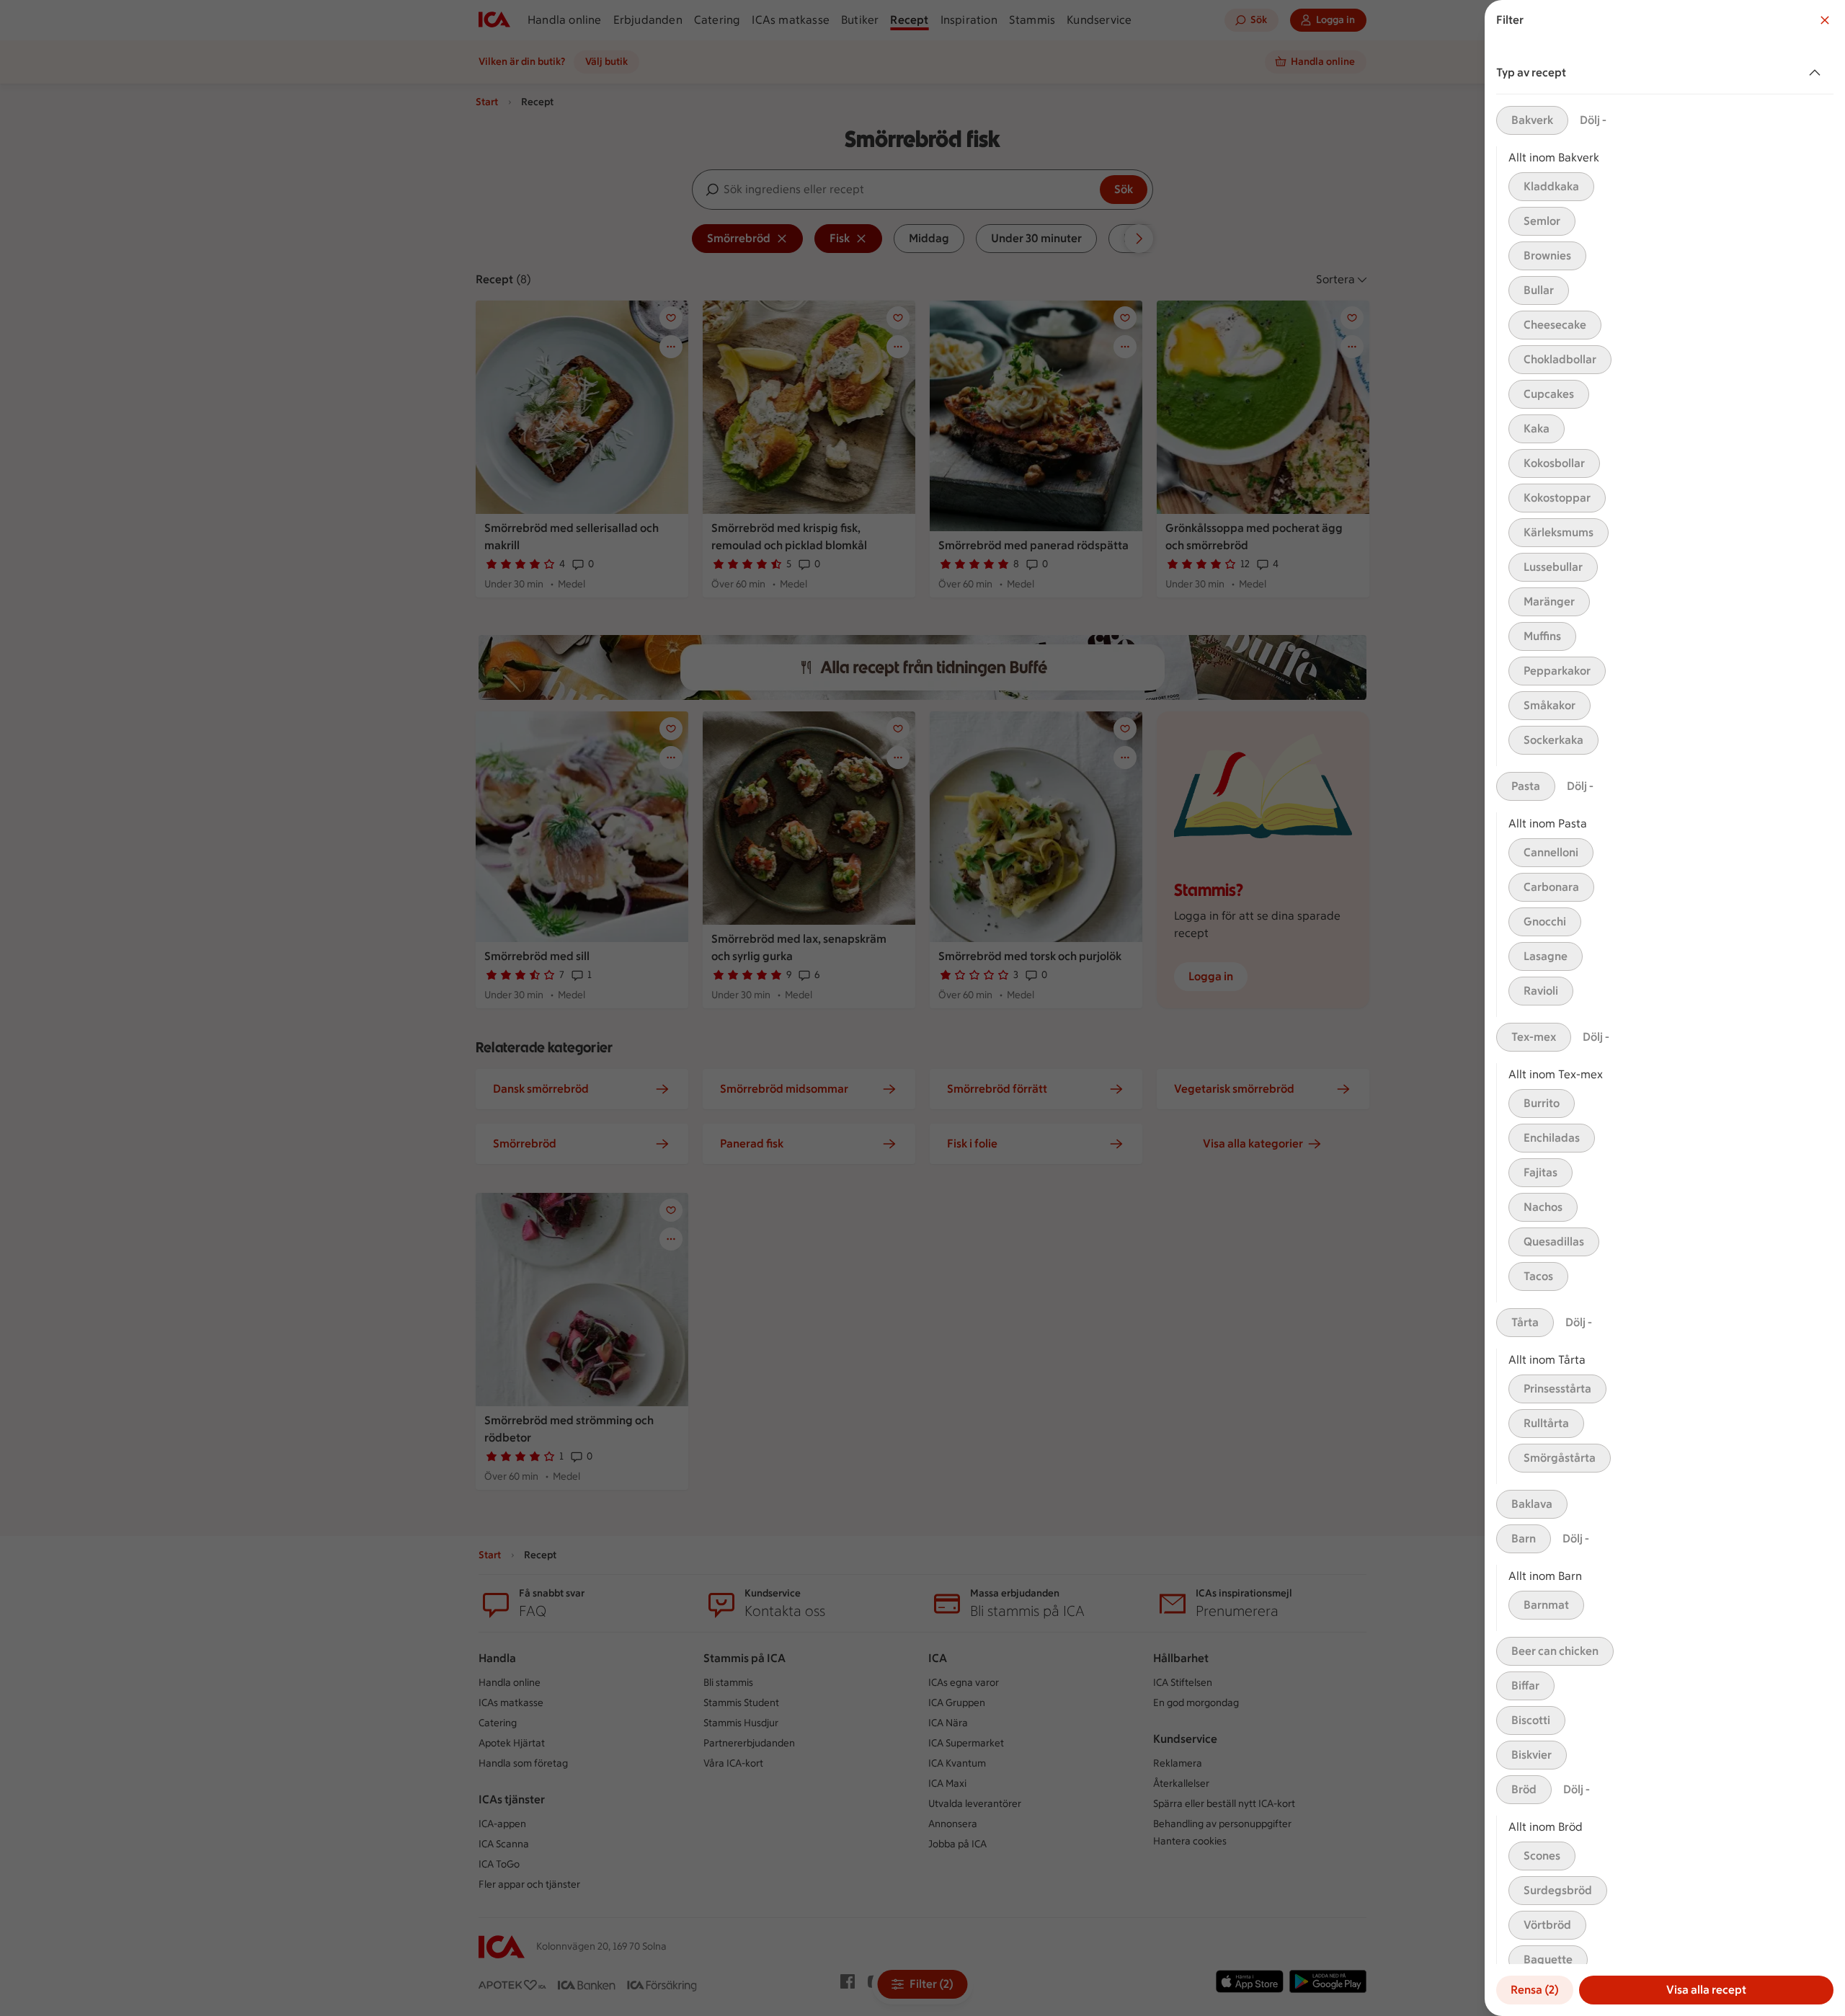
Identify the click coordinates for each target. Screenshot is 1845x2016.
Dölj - (1593, 120)
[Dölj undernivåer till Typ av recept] (1818, 73)
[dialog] (1665, 1008)
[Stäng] (1825, 20)
